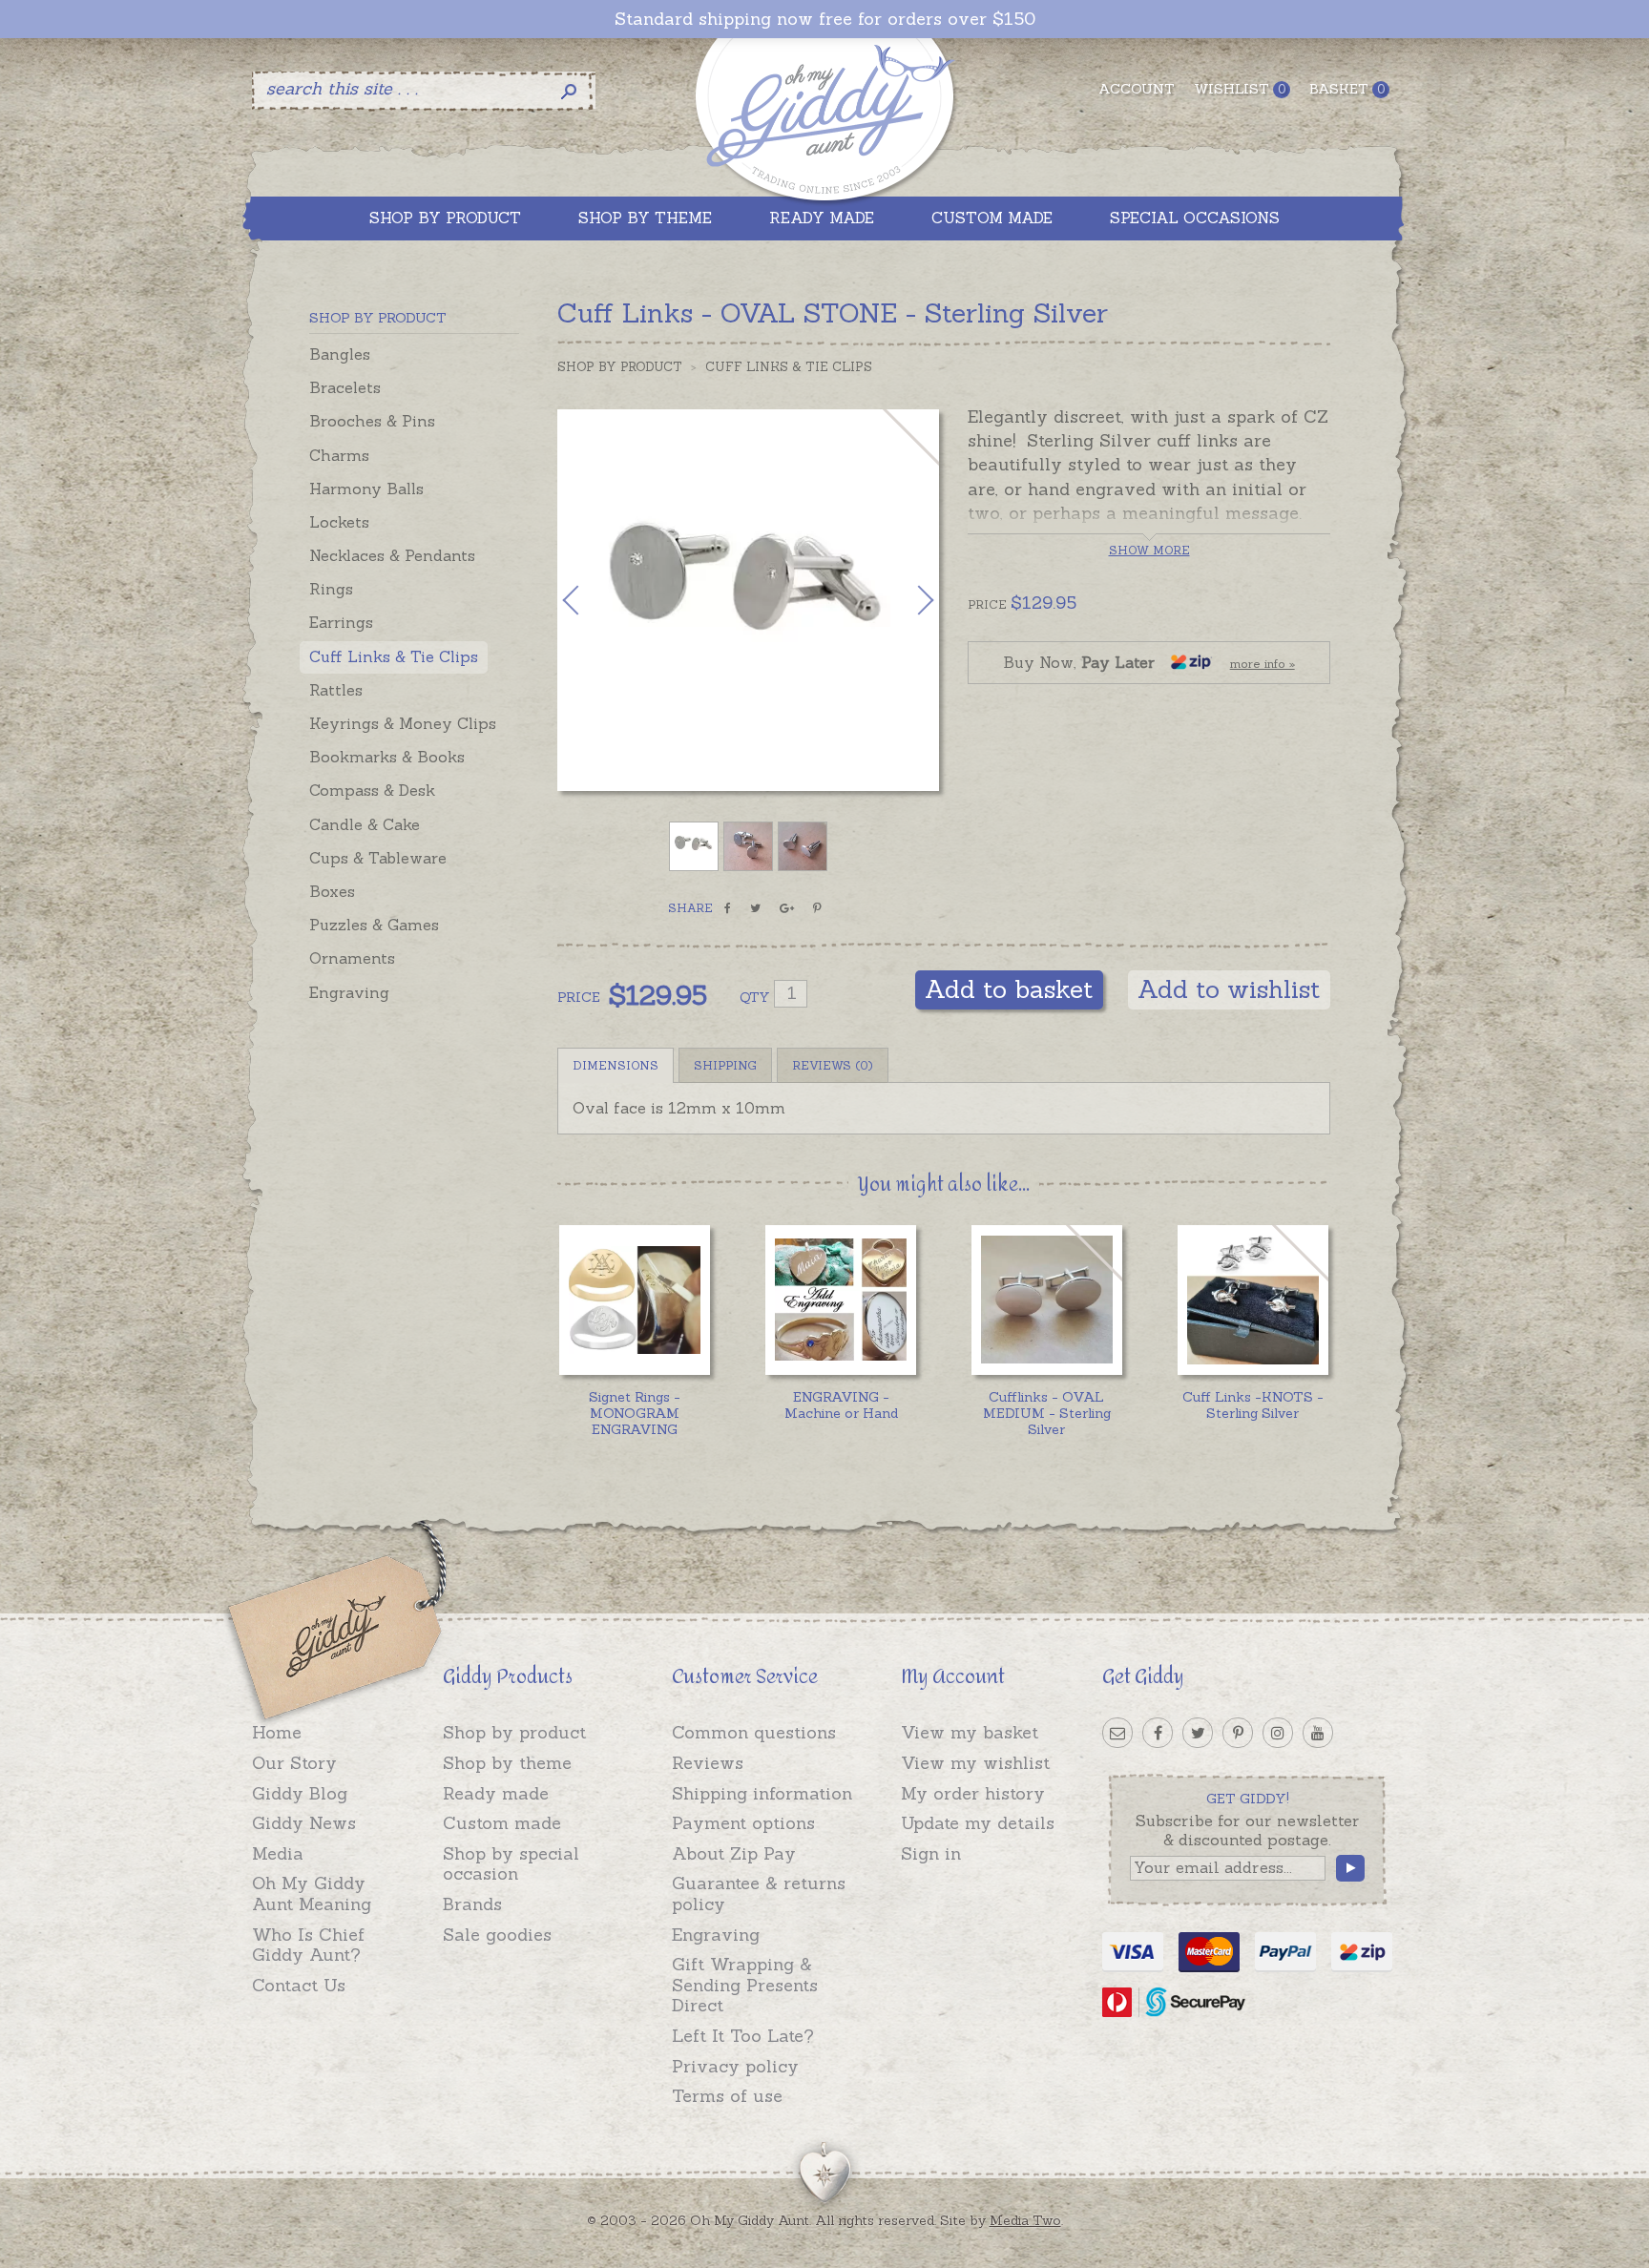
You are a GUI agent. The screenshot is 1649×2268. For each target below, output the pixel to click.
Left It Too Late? (743, 2036)
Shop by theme (507, 1763)
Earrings (341, 622)
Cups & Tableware (378, 858)
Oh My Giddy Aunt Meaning (312, 1893)
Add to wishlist (1229, 989)
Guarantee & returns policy (759, 1893)
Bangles (340, 354)
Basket (1347, 89)
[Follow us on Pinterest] (1238, 1733)
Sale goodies (497, 1935)
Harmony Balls (366, 489)
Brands (472, 1904)
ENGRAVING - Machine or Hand (841, 1405)
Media (278, 1853)
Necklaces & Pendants (392, 555)
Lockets (339, 522)
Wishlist (1240, 89)
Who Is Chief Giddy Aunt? (308, 1945)
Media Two (1025, 2220)
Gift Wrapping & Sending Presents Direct (745, 1985)
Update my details (978, 1823)
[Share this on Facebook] (728, 908)
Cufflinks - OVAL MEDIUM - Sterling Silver (1047, 1413)
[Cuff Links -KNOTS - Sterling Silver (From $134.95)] (1252, 1300)
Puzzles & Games (374, 925)
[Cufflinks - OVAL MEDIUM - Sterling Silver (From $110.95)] (1046, 1300)
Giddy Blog (300, 1793)
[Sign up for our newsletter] (1117, 1733)
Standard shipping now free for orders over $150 (825, 19)
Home (277, 1732)
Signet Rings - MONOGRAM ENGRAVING (635, 1413)
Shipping (725, 1065)
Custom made (502, 1823)
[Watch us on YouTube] (1318, 1733)
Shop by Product (620, 367)
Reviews (708, 1763)
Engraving (349, 992)
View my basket (970, 1732)
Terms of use (727, 2096)
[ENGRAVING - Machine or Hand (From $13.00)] (840, 1300)
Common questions (754, 1732)
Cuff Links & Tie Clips (394, 656)
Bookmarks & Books (387, 757)
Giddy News (304, 1823)
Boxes (332, 891)
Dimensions (616, 1065)
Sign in (931, 1853)
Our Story (294, 1763)
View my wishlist (975, 1763)
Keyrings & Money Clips (403, 723)
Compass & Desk (372, 790)
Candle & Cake (365, 824)
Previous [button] (591, 600)
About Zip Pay (734, 1853)
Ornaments (352, 958)
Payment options (743, 1823)
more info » (1263, 664)
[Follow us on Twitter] (1198, 1733)
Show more (1149, 550)
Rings (331, 589)
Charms (339, 455)
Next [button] (906, 600)
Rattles (336, 690)
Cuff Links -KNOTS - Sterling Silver (1253, 1405)
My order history (973, 1793)
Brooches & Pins (372, 421)
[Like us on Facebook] (1158, 1733)
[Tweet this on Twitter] (755, 908)
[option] (748, 600)
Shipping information (762, 1793)
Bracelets (345, 387)
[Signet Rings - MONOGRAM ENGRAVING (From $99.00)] (634, 1300)
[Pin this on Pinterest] (817, 908)
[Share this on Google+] (787, 908)
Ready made (496, 1793)
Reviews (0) (833, 1065)
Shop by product (514, 1732)
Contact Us (299, 1985)
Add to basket (1009, 989)
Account (1137, 89)
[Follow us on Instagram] (1278, 1733)
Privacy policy (735, 2066)
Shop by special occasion (511, 1864)
